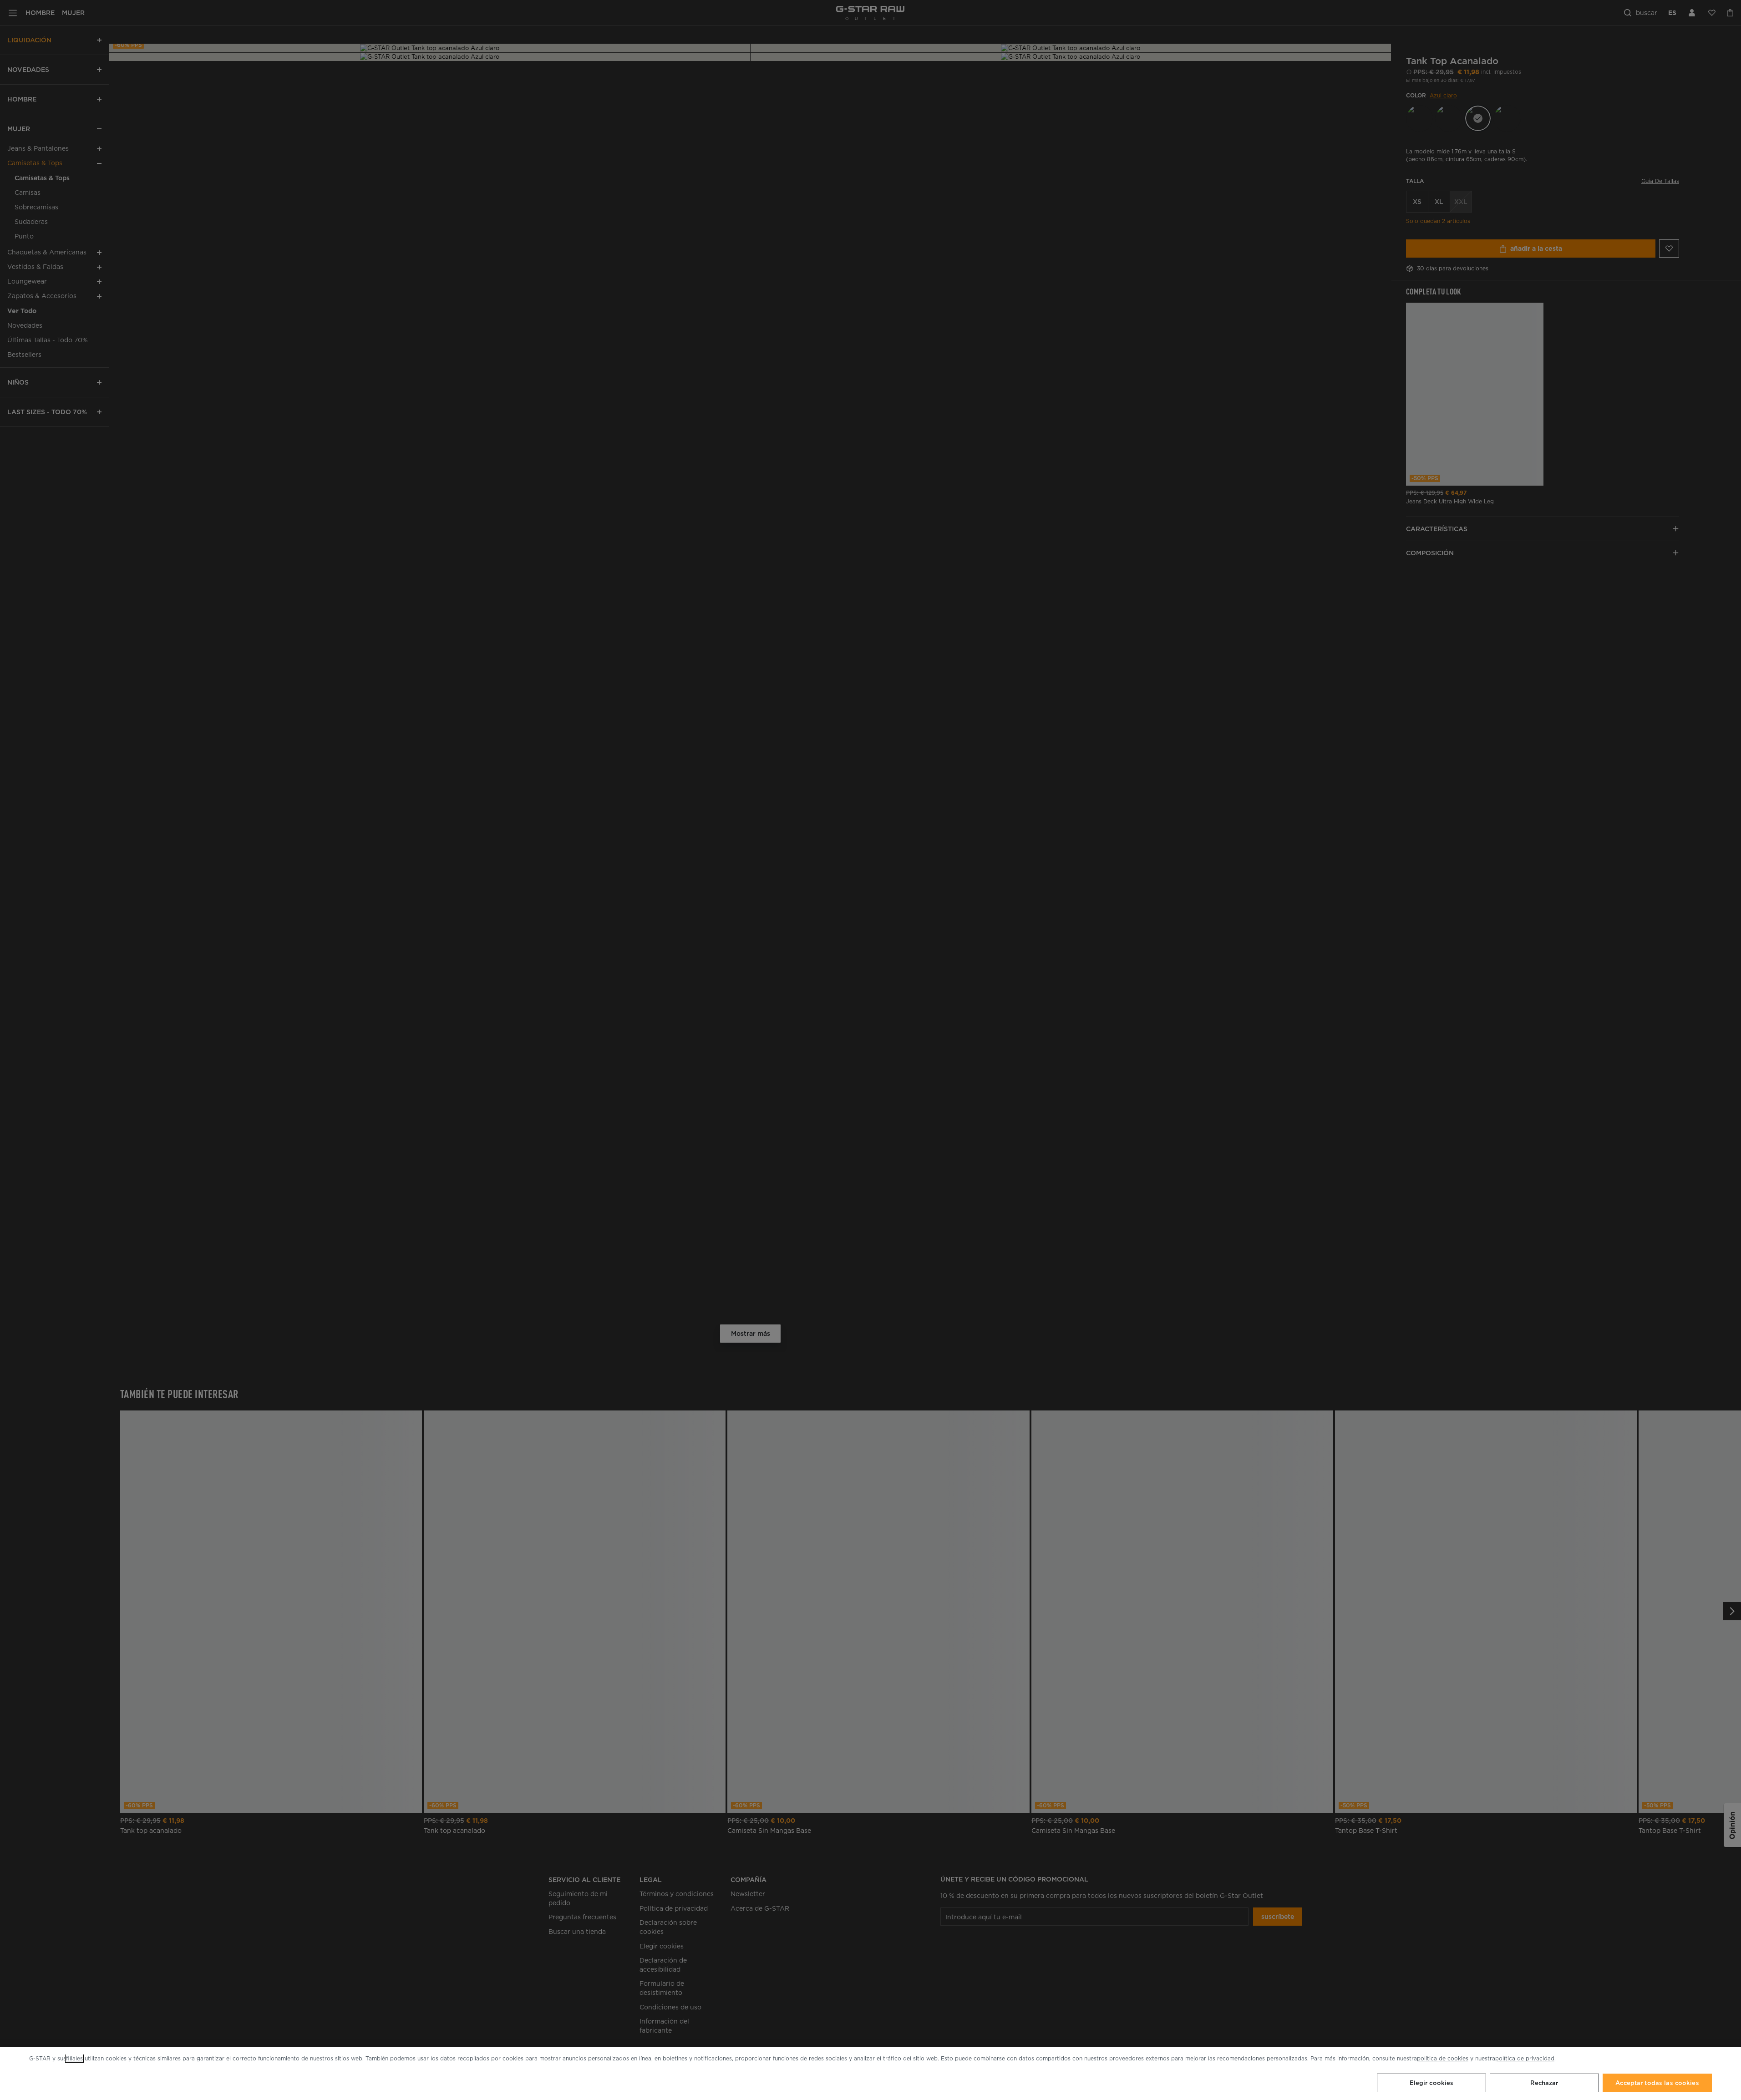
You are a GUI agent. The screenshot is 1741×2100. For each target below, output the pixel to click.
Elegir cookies (1432, 2083)
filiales (74, 2058)
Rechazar (1544, 2083)
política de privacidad (1525, 2058)
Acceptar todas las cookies (1657, 2083)
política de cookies (1443, 2058)
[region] (870, 2074)
